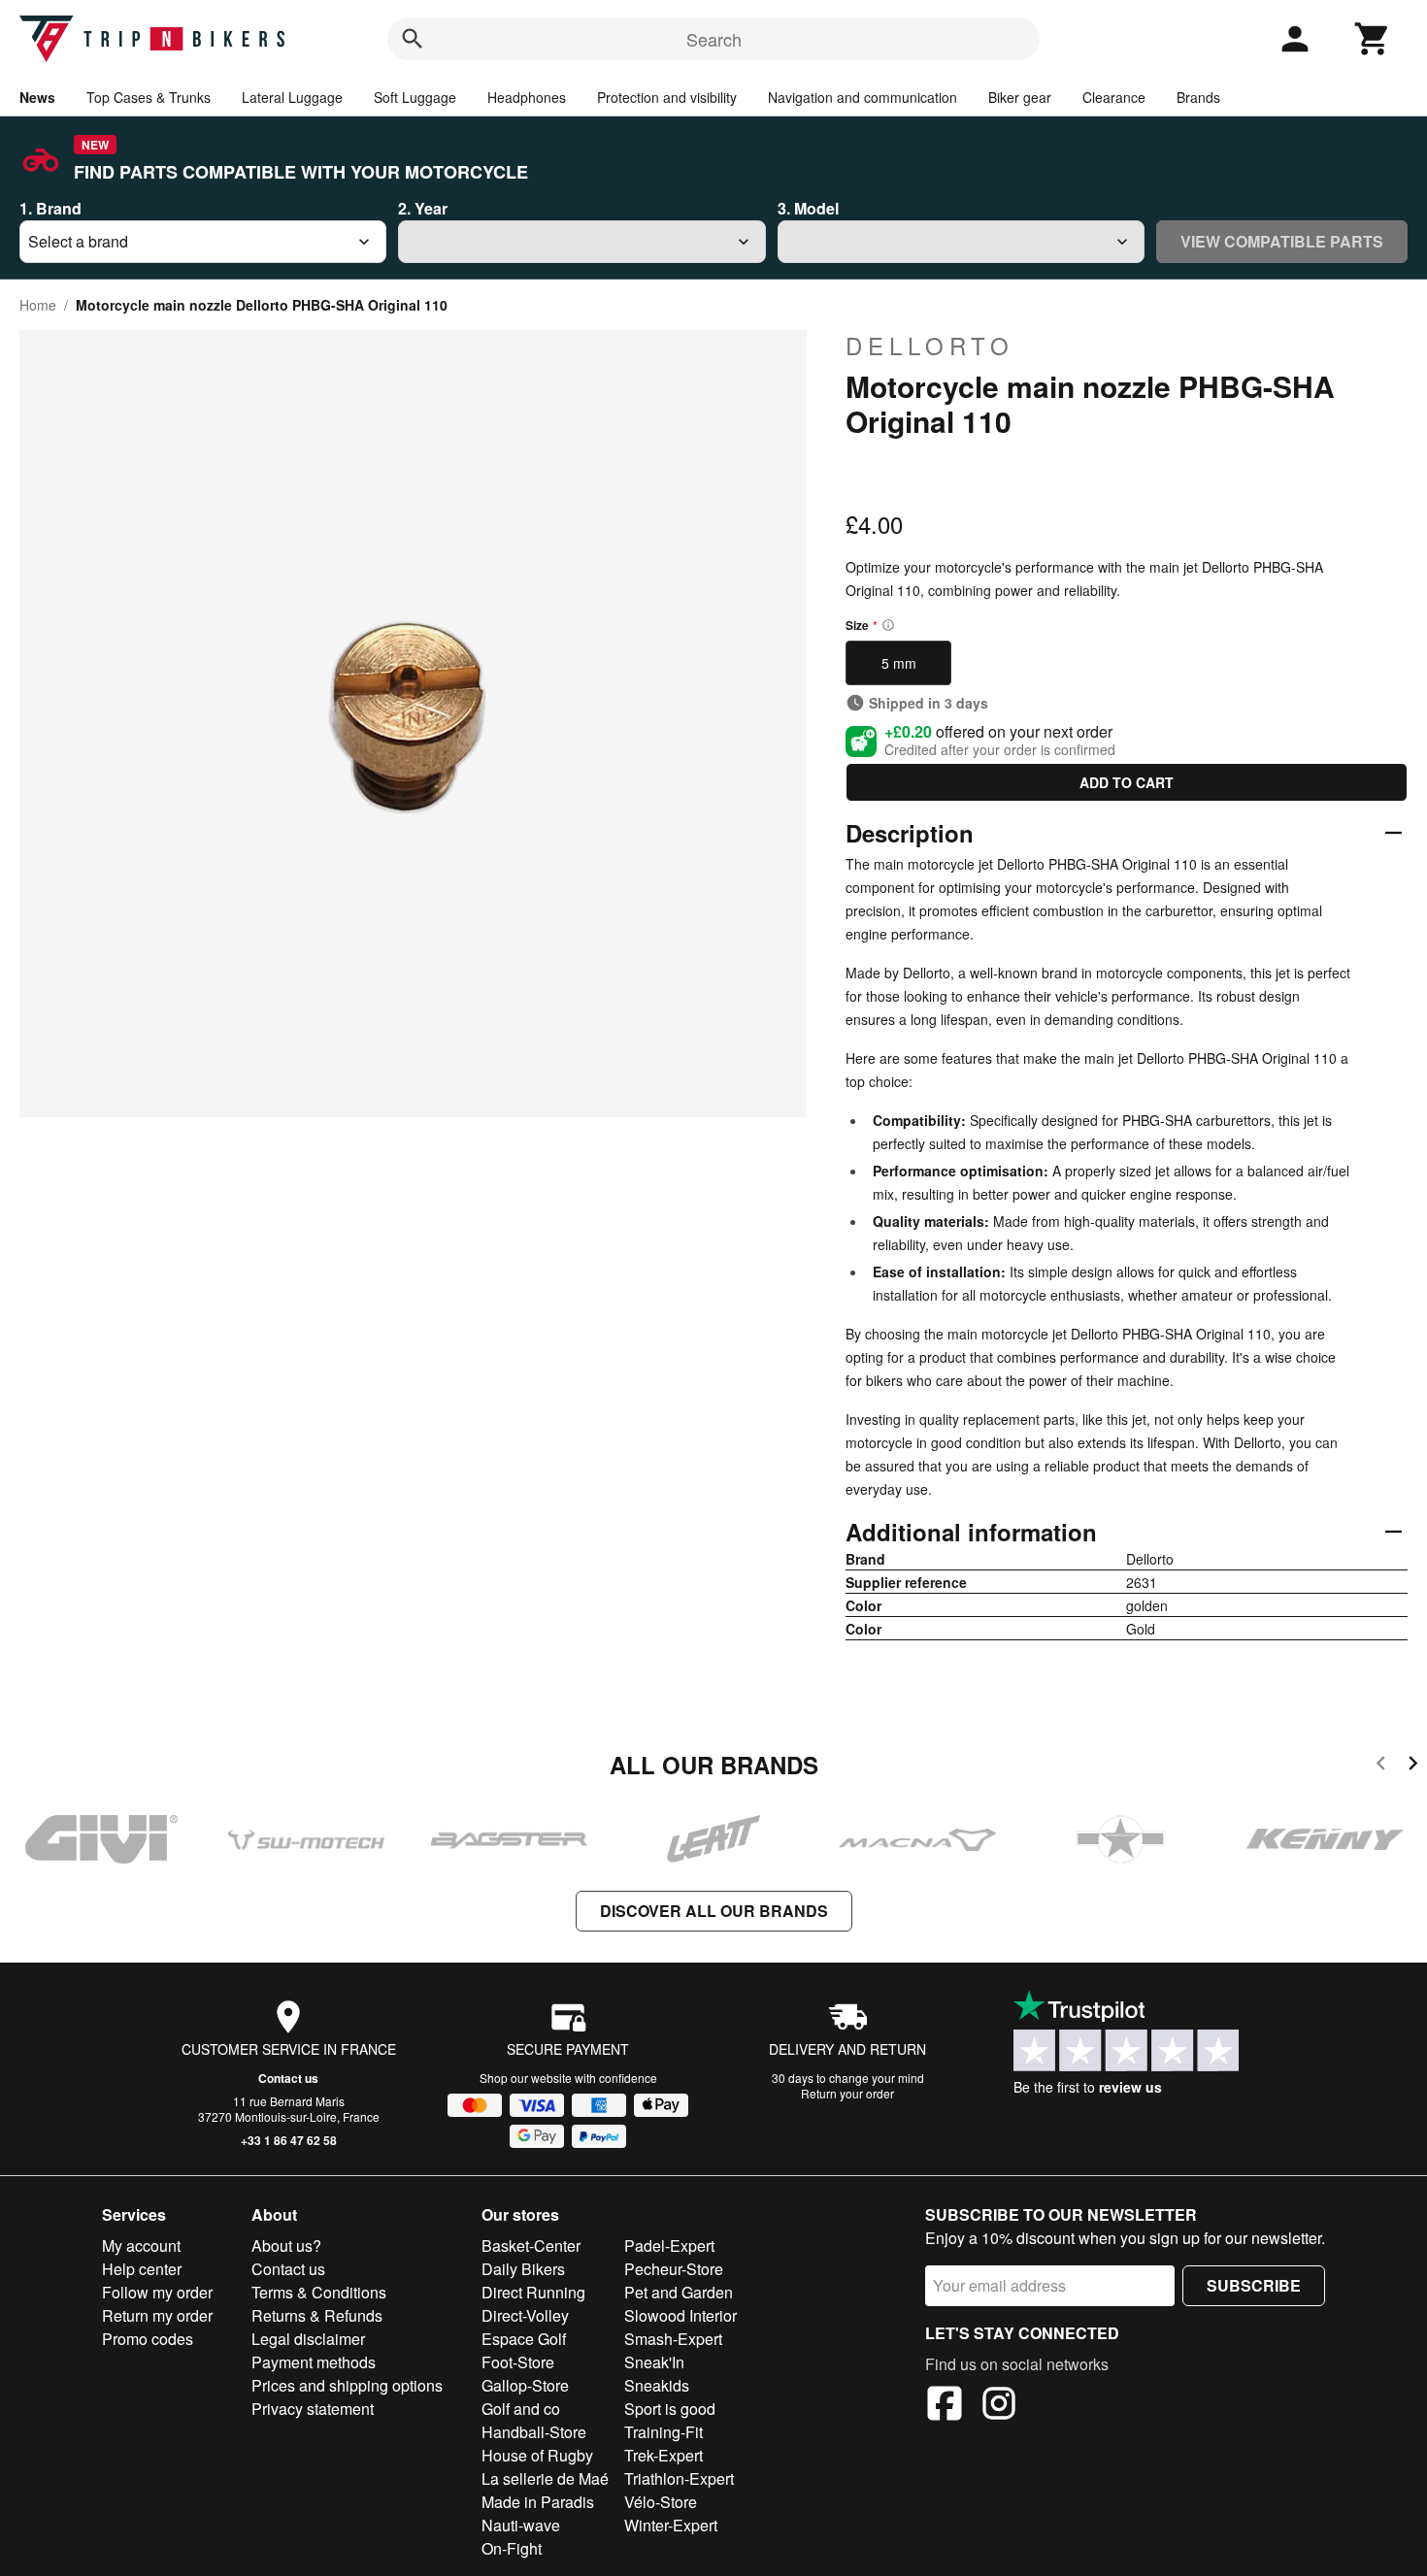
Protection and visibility (667, 97)
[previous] (1381, 1766)
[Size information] (888, 625)
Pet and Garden (679, 2292)
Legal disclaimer (308, 2339)
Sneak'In (654, 2362)
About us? (286, 2246)
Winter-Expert (671, 2525)
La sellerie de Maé (545, 2478)
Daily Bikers (523, 2269)
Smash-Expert (673, 2339)
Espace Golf (524, 2339)
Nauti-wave (521, 2525)
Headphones (527, 97)
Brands (1198, 97)
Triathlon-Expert (679, 2478)
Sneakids (657, 2385)
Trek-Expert (664, 2455)
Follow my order (157, 2292)
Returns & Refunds (317, 2315)
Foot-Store (518, 2362)
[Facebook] (945, 2406)
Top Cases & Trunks (149, 97)
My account (141, 2246)
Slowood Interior (680, 2315)
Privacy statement (313, 2409)
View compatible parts (1282, 241)
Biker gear (1020, 97)
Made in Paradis (538, 2502)
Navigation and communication (863, 97)
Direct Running (533, 2292)
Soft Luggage (415, 97)
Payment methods (314, 2362)
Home (38, 305)
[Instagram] (999, 2406)
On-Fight (512, 2548)
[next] (1413, 1766)
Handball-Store (534, 2432)
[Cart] (1373, 39)
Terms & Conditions (319, 2292)
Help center (142, 2269)
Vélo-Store (661, 2502)
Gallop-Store (525, 2385)
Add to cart (1127, 782)
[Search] (413, 39)
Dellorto (930, 346)
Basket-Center (531, 2246)
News (37, 97)
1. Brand (50, 208)
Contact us (288, 2078)
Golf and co (521, 2409)
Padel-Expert (669, 2246)
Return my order (157, 2315)
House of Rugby (537, 2455)
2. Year (423, 208)
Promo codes (148, 2339)
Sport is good (670, 2409)
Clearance (1114, 97)
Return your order (847, 2093)
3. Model (808, 208)
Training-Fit (664, 2432)
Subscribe (1254, 2285)
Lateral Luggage (292, 97)
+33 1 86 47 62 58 (289, 2140)
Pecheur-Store (674, 2269)
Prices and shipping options (347, 2385)
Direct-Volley (525, 2315)
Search (714, 39)
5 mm (899, 663)
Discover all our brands (714, 1911)
